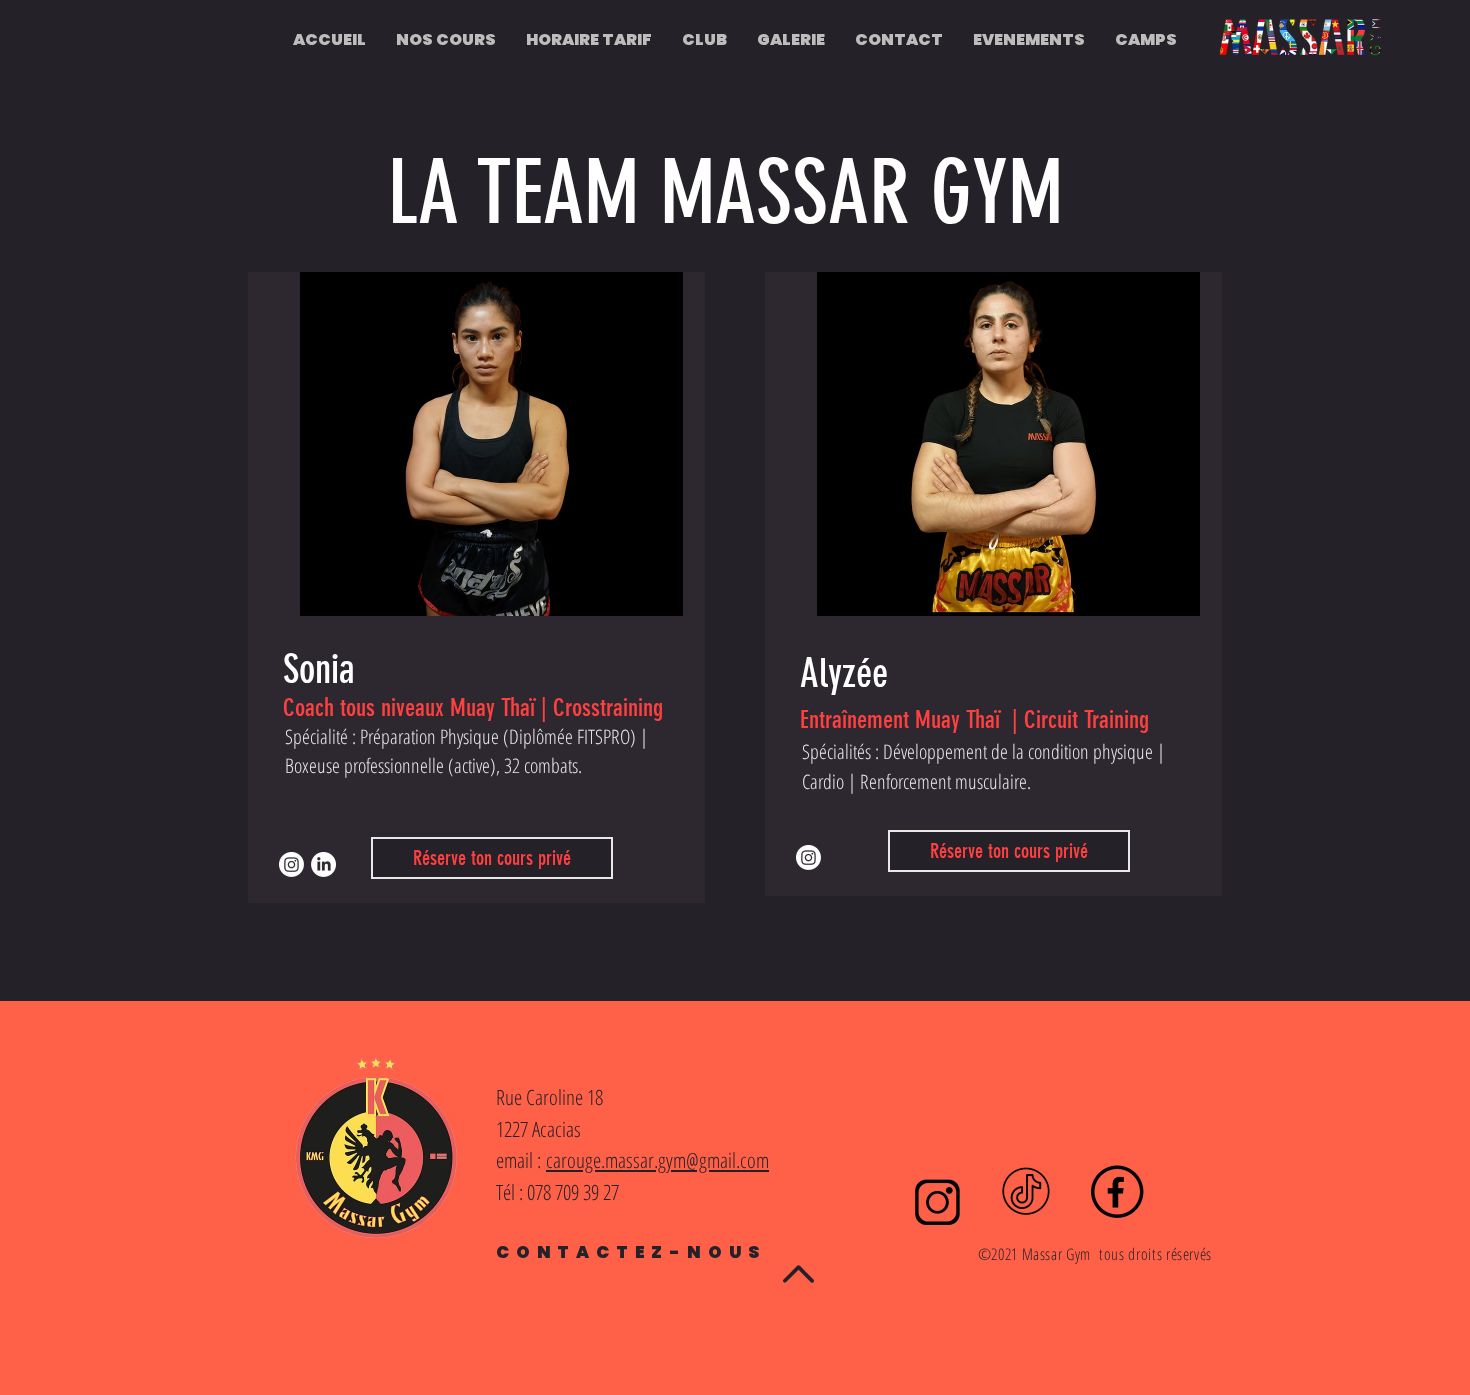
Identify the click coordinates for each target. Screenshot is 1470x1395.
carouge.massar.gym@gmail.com (657, 1160)
